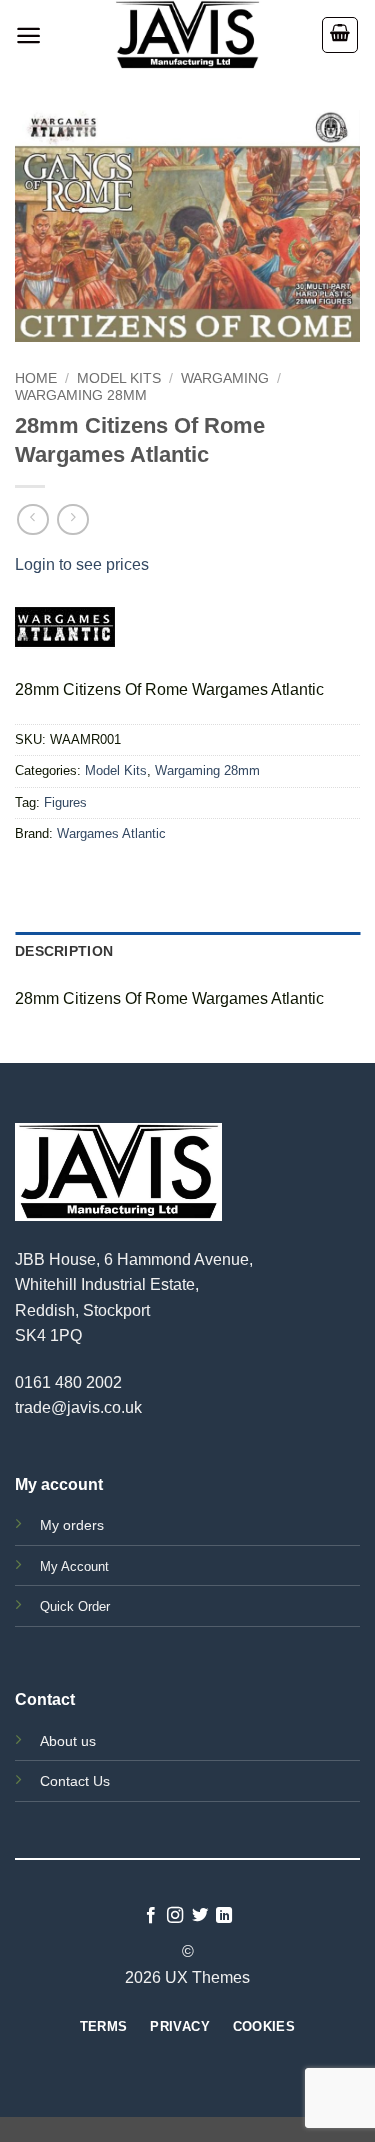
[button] (28, 35)
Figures (65, 802)
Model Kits (119, 378)
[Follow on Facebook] (151, 1916)
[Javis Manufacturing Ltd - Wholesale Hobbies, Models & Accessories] (188, 35)
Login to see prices (82, 564)
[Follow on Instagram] (175, 1916)
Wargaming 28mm (81, 395)
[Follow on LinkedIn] (224, 1916)
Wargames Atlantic (111, 833)
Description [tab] (64, 951)
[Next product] (32, 519)
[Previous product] (72, 519)
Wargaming (225, 378)
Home (36, 378)
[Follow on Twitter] (200, 1916)
